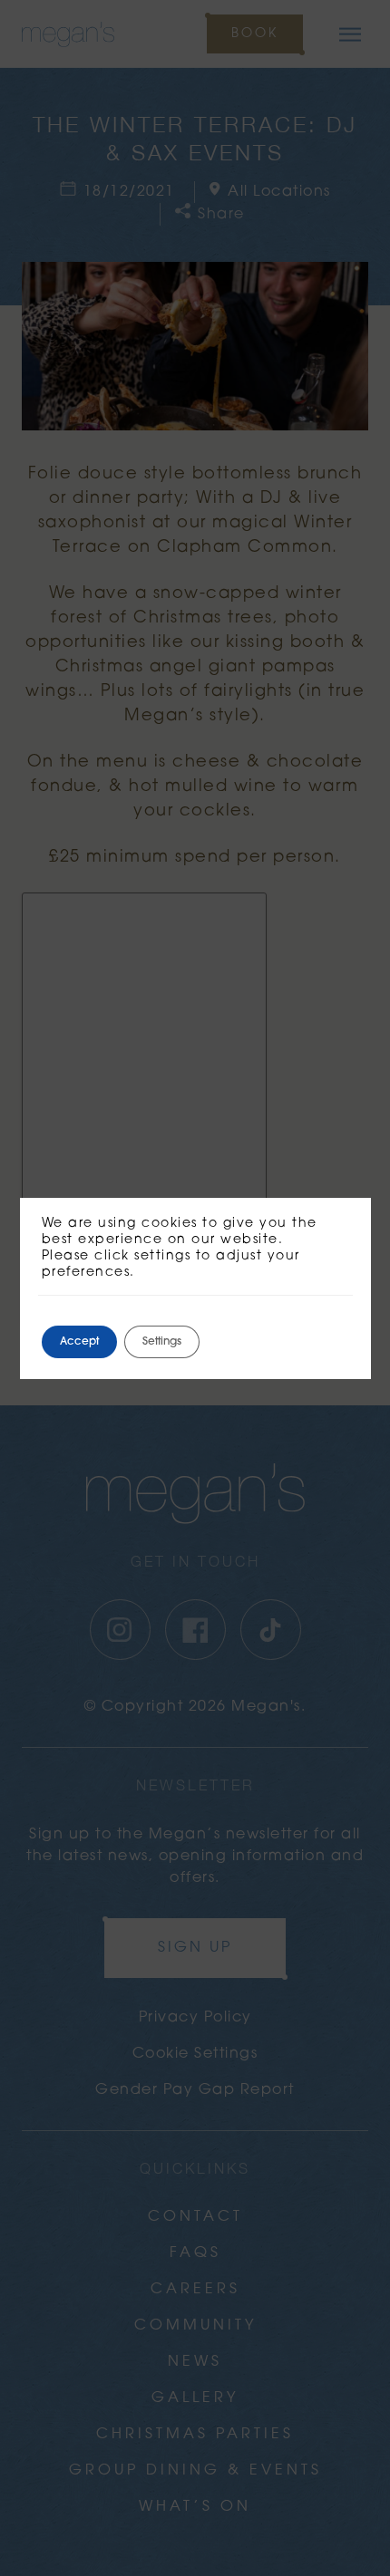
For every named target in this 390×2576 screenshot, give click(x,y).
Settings (162, 1342)
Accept (79, 1342)
